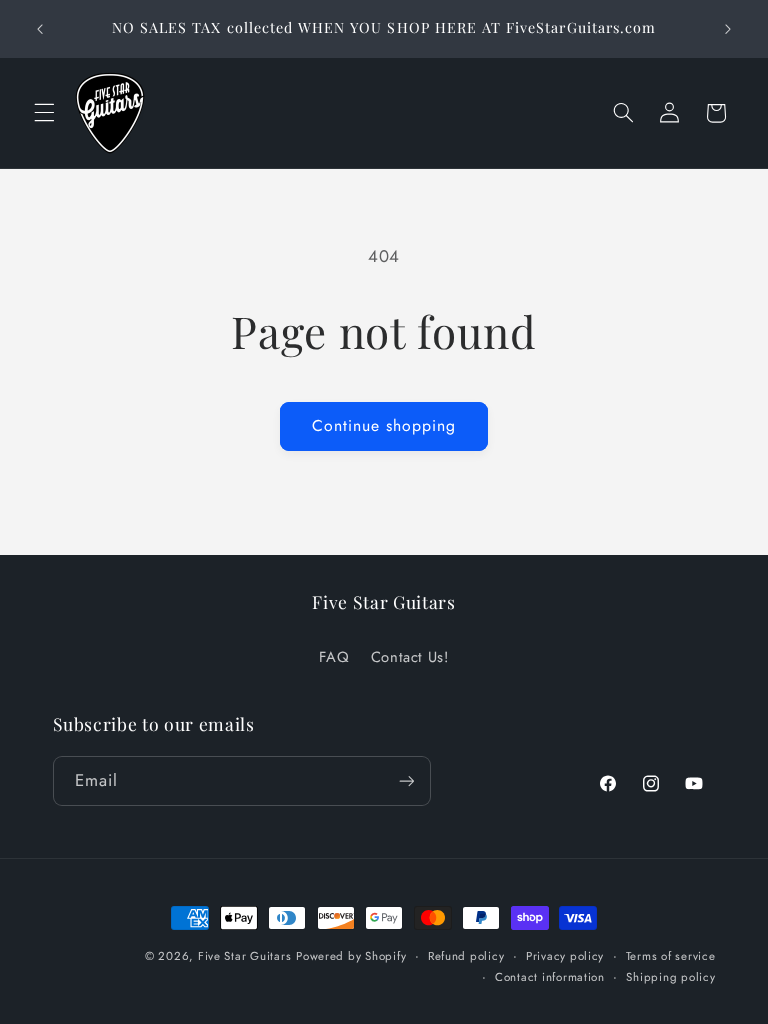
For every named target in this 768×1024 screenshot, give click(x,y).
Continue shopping (384, 425)
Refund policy (466, 956)
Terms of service (671, 956)
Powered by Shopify (351, 956)
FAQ (334, 657)
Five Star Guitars (245, 956)
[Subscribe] (406, 780)
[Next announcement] (728, 29)
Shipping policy (670, 977)
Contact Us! (410, 657)
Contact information (550, 977)
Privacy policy (565, 956)
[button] (44, 113)
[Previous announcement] (40, 29)
